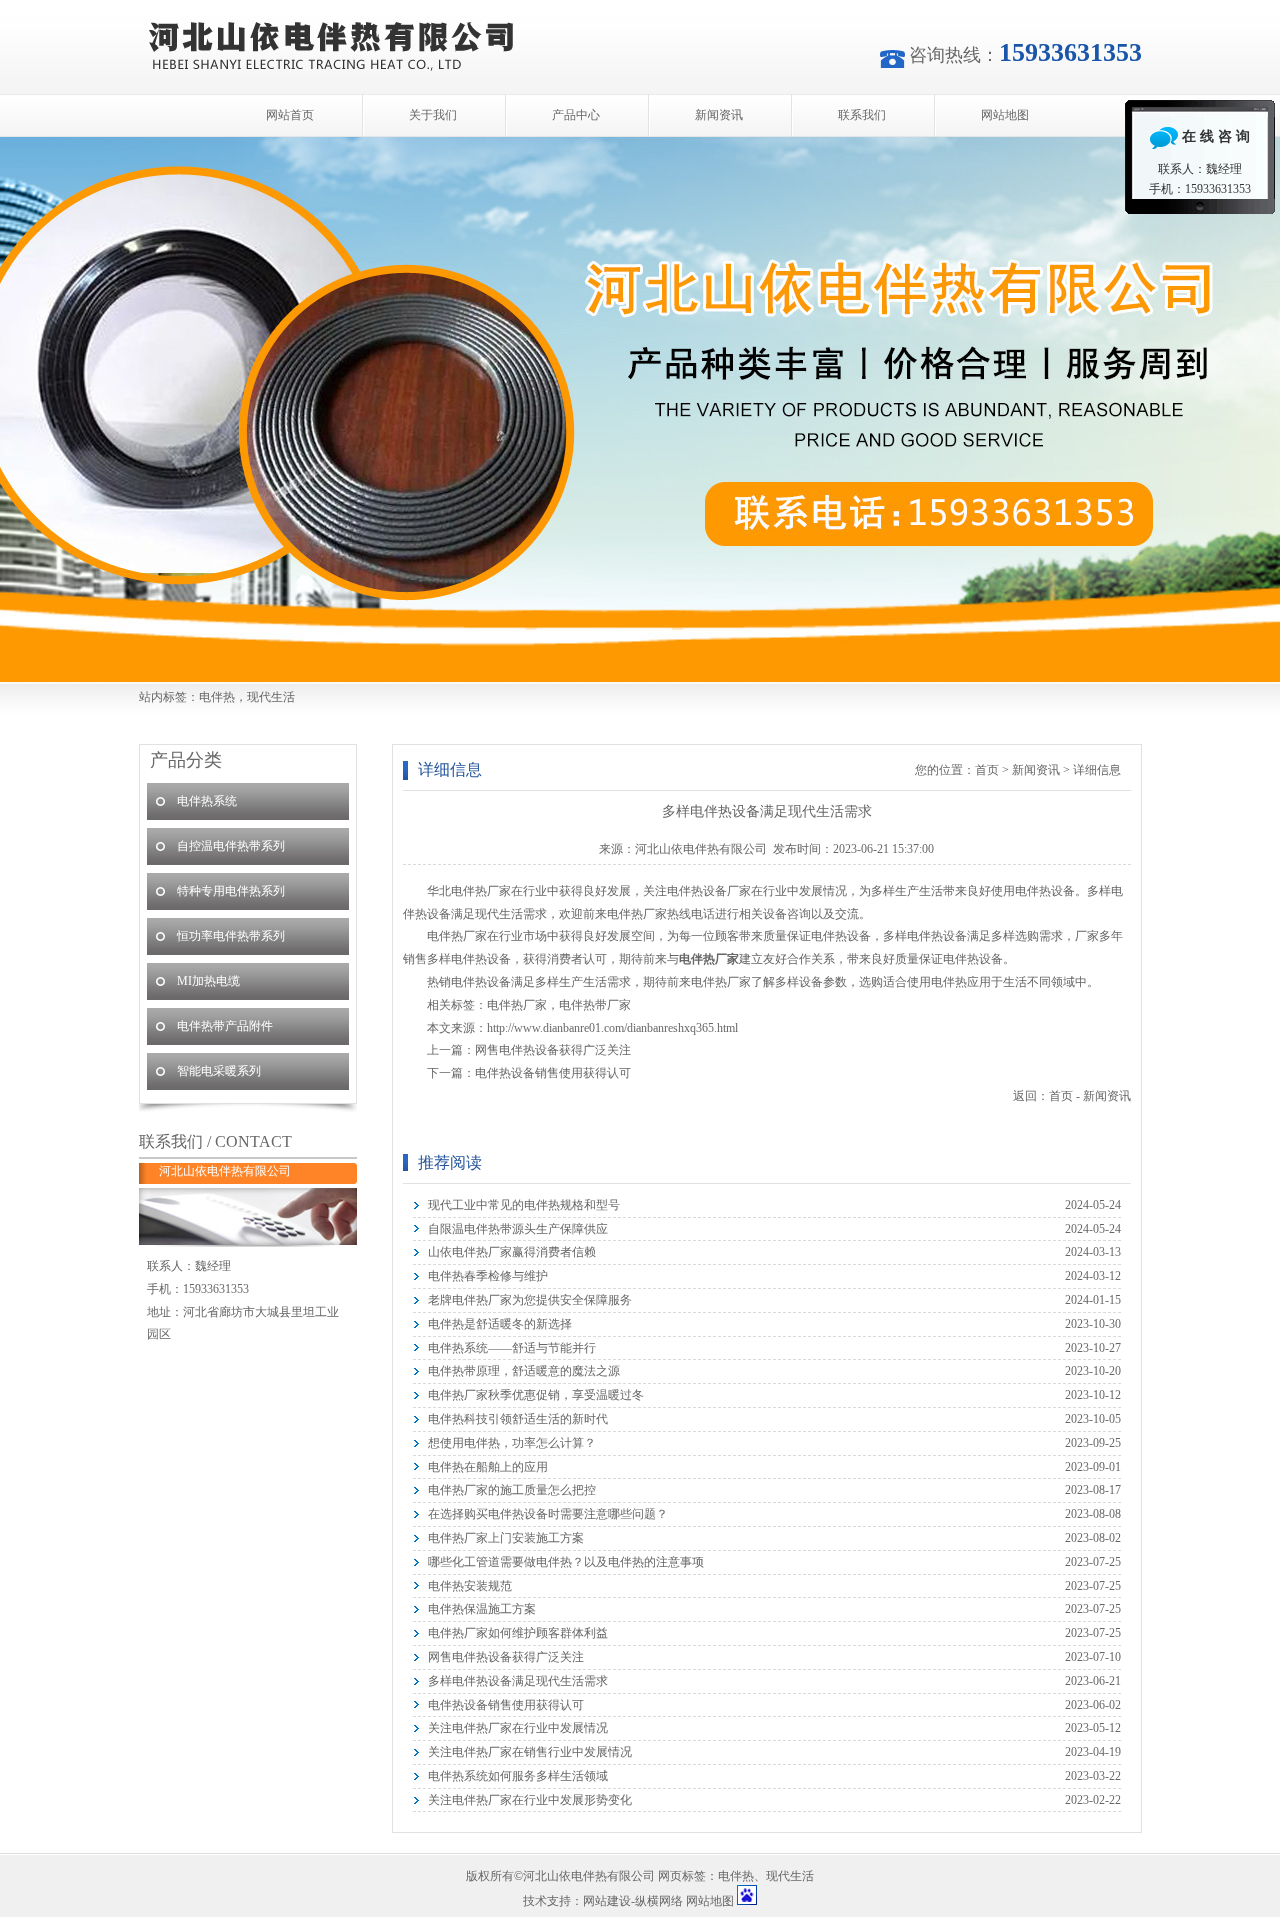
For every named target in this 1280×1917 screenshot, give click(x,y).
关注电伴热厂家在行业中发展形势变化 (530, 1800)
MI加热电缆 (208, 981)
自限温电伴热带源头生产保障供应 (518, 1229)
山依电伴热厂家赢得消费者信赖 (512, 1252)
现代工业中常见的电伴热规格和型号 (524, 1205)
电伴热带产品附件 (225, 1026)
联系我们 (862, 115)
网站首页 (290, 115)
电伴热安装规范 (470, 1586)
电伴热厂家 (517, 1005)
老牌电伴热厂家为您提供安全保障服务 (530, 1300)
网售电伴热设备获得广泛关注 (553, 1050)
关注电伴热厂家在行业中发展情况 (518, 1728)
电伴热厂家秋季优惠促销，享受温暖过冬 (536, 1395)
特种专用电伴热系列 (231, 891)
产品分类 (186, 760)
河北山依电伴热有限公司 (640, 409)
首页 (987, 770)
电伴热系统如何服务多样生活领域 (518, 1776)
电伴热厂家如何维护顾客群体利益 (518, 1633)
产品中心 (576, 115)
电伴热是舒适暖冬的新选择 (500, 1324)
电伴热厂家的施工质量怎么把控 (512, 1490)
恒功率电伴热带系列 (231, 936)
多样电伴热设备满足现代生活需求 (518, 1681)
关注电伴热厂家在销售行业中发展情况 (530, 1752)
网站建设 (607, 1901)
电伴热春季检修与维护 (488, 1276)
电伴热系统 (207, 801)
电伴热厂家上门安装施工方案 (506, 1538)
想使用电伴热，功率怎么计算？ (512, 1443)
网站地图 (1005, 115)
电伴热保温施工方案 (482, 1609)
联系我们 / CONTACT (215, 1141)
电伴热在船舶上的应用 (488, 1467)
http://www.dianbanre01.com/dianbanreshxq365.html (612, 1028)
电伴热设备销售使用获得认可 (553, 1073)
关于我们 (433, 115)
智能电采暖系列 (219, 1071)
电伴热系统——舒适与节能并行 (512, 1348)
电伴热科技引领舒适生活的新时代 (518, 1419)
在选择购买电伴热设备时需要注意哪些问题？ (548, 1514)
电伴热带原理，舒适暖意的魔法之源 (524, 1371)
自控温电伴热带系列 (231, 846)
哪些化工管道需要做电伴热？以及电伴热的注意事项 (566, 1562)
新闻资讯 (719, 115)
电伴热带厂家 (595, 1005)
